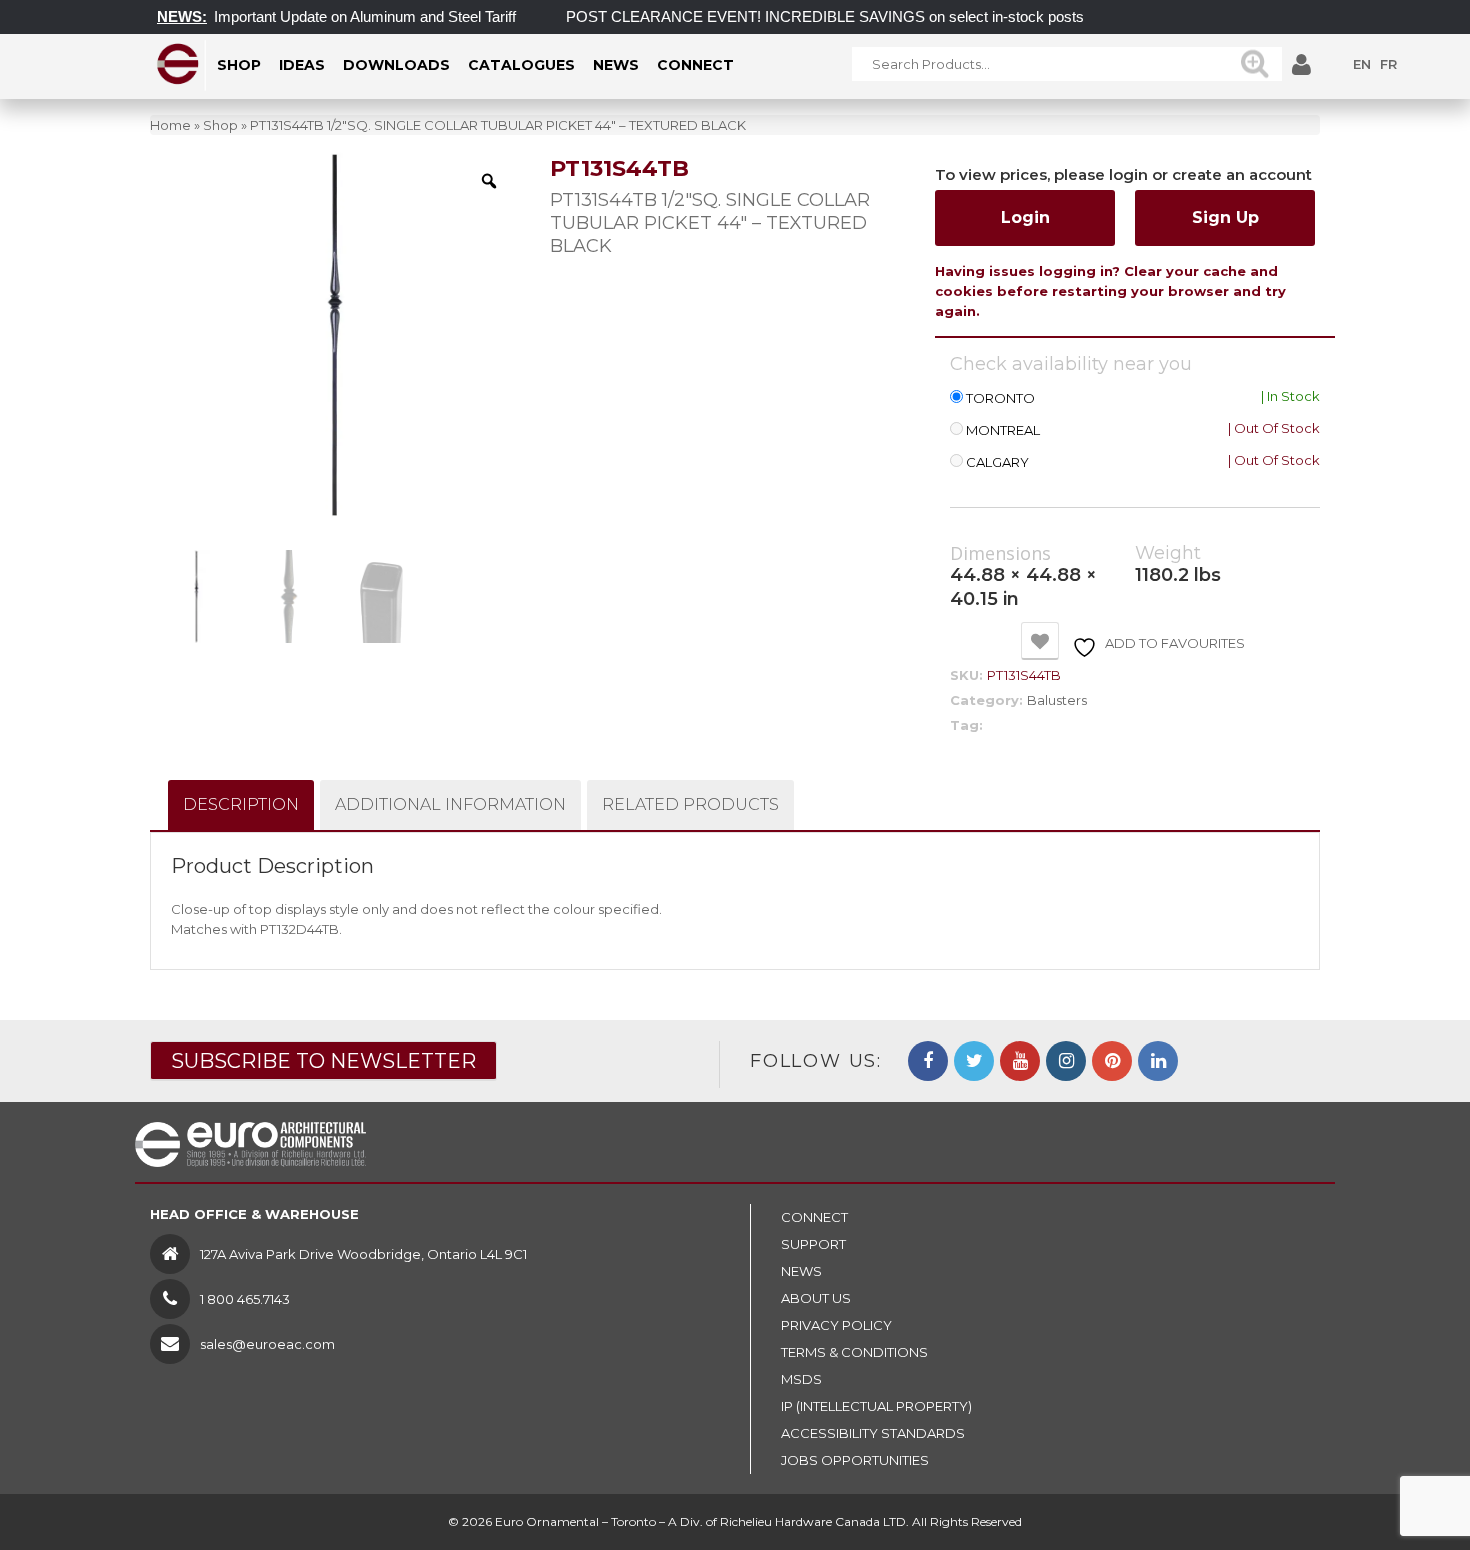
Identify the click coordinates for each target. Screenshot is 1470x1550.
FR (1388, 64)
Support (813, 1244)
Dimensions (1000, 554)
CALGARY (997, 462)
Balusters (1057, 700)
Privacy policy (836, 1325)
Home (170, 125)
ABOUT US (816, 1298)
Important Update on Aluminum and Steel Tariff (345, 16)
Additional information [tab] (450, 804)
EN (1362, 64)
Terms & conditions (854, 1352)
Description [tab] (241, 804)
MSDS (801, 1379)
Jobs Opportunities (855, 1460)
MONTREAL (1003, 430)
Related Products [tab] (690, 804)
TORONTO (1000, 398)
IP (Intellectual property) (876, 1406)
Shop (220, 125)
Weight (1168, 553)
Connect (814, 1217)
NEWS (801, 1271)
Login (1025, 217)
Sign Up (1225, 217)
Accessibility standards (873, 1433)
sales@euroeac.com (267, 1344)
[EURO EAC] (178, 64)
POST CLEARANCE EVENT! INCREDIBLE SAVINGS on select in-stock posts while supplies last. (868, 16)
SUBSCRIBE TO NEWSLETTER (323, 1061)
